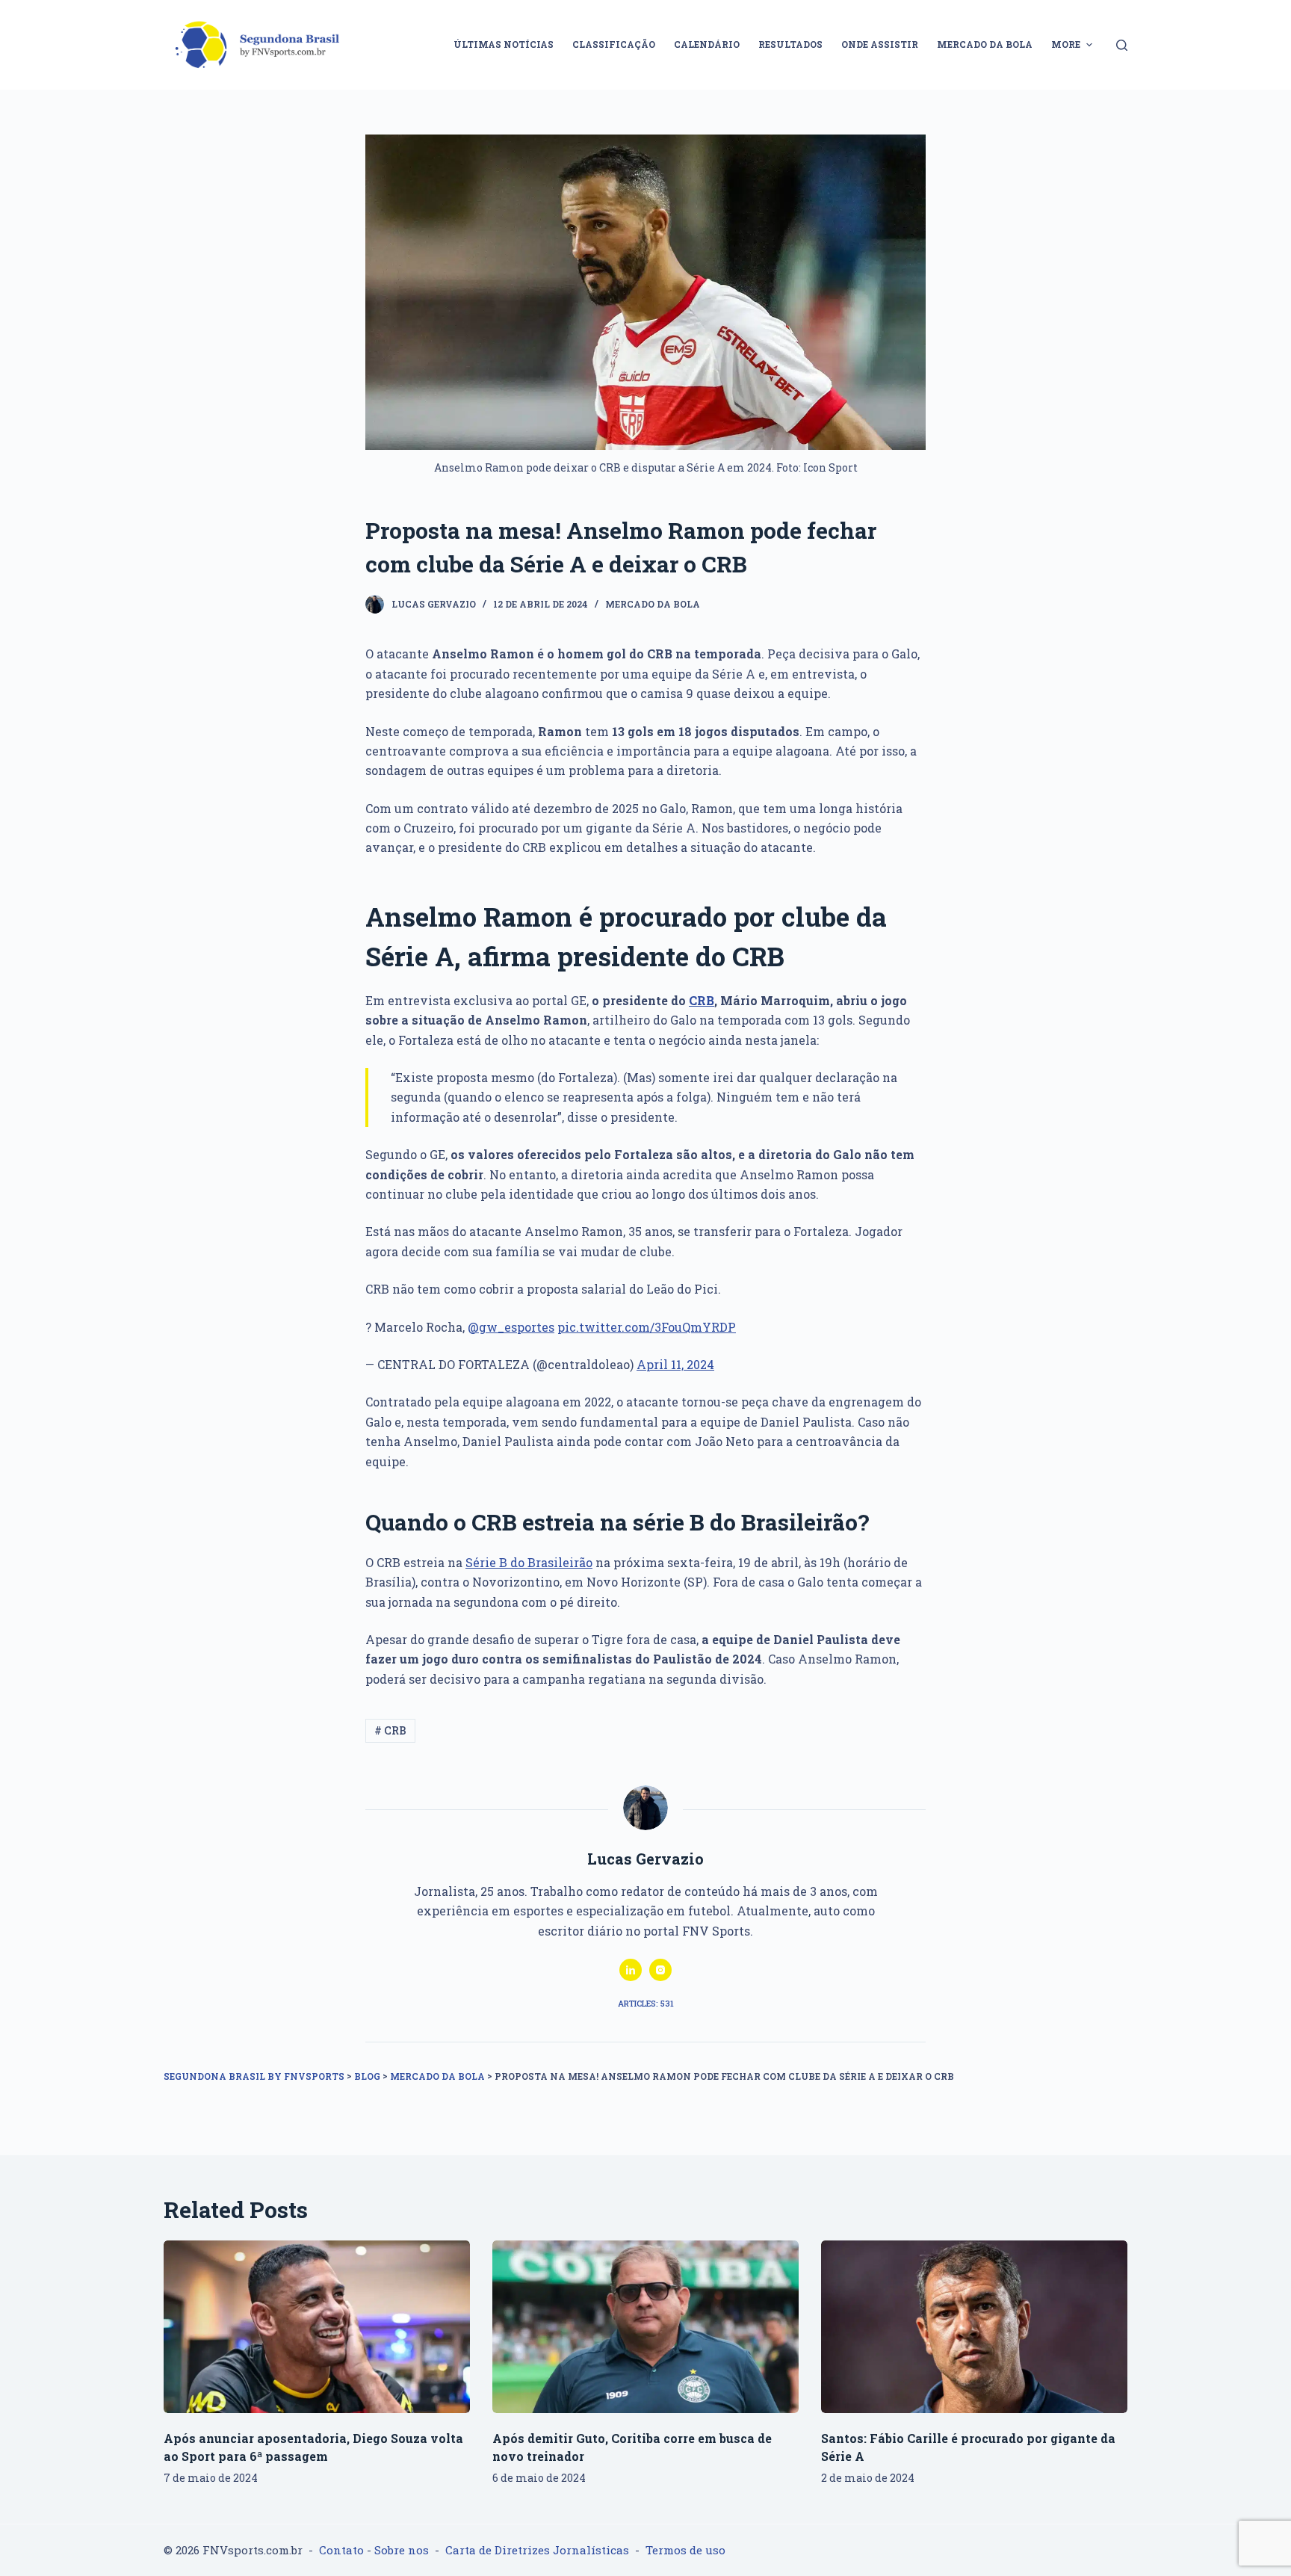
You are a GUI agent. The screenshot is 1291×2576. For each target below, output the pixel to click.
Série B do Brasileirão (529, 1562)
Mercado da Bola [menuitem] (985, 44)
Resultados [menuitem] (790, 44)
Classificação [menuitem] (614, 44)
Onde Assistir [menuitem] (880, 44)
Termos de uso (685, 2550)
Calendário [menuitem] (707, 44)
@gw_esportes (511, 1327)
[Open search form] (1122, 45)
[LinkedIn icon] (631, 1970)
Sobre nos (402, 2550)
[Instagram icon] (660, 1970)
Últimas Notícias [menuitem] (504, 44)
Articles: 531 (646, 2003)
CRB (702, 1000)
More (1066, 44)
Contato (341, 2550)
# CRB (390, 1730)
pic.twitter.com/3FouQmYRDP (647, 1327)
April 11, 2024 (675, 1364)
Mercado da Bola (653, 604)
